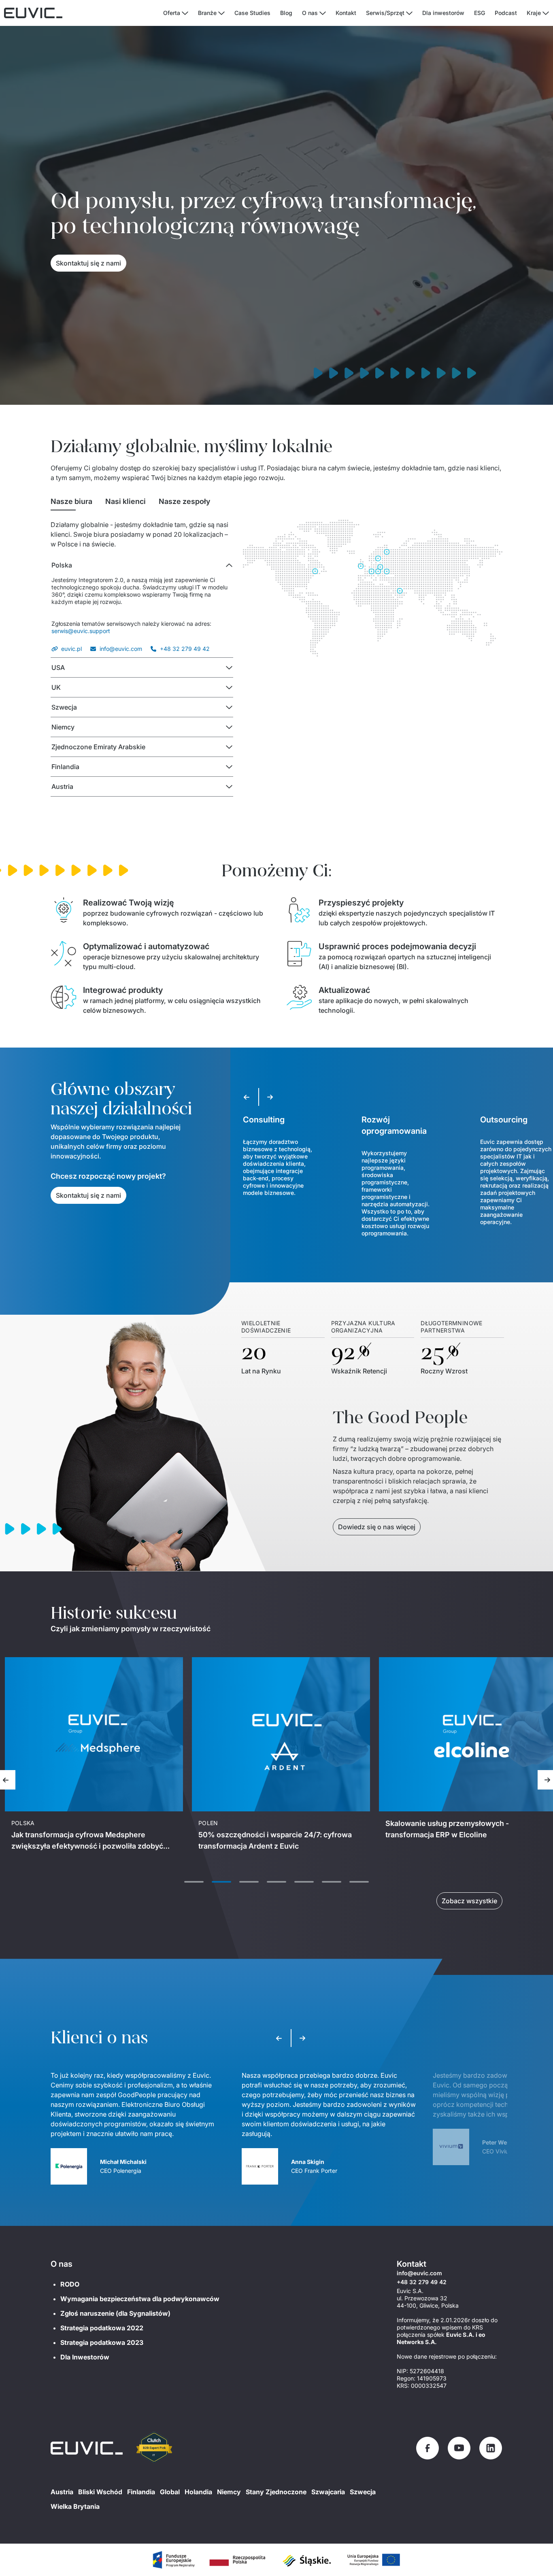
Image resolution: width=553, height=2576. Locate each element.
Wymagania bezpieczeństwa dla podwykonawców (140, 2299)
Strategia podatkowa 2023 (102, 2342)
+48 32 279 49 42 (185, 649)
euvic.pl (71, 649)
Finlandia (141, 2492)
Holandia (198, 2492)
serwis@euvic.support (81, 631)
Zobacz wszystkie (469, 1901)
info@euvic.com (121, 649)
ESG (480, 13)
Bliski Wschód (100, 2492)
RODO (70, 2284)
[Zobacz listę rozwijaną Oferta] (185, 13)
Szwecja (363, 2492)
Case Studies (252, 13)
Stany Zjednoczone (276, 2492)
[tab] (71, 502)
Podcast (506, 13)
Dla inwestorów (443, 13)
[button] (142, 565)
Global (170, 2492)
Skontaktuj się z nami (88, 263)
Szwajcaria (328, 2492)
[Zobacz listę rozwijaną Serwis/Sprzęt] (409, 13)
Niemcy (229, 2492)
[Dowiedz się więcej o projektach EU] (173, 2560)
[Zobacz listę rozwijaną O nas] (323, 13)
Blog (286, 13)
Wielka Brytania (75, 2506)
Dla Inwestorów (85, 2357)
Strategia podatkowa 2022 (102, 2328)
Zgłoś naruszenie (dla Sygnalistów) (115, 2313)
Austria (62, 2492)
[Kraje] (546, 13)
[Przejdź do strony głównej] (87, 2448)
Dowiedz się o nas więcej (377, 1527)
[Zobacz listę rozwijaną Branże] (221, 13)
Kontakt (346, 13)
